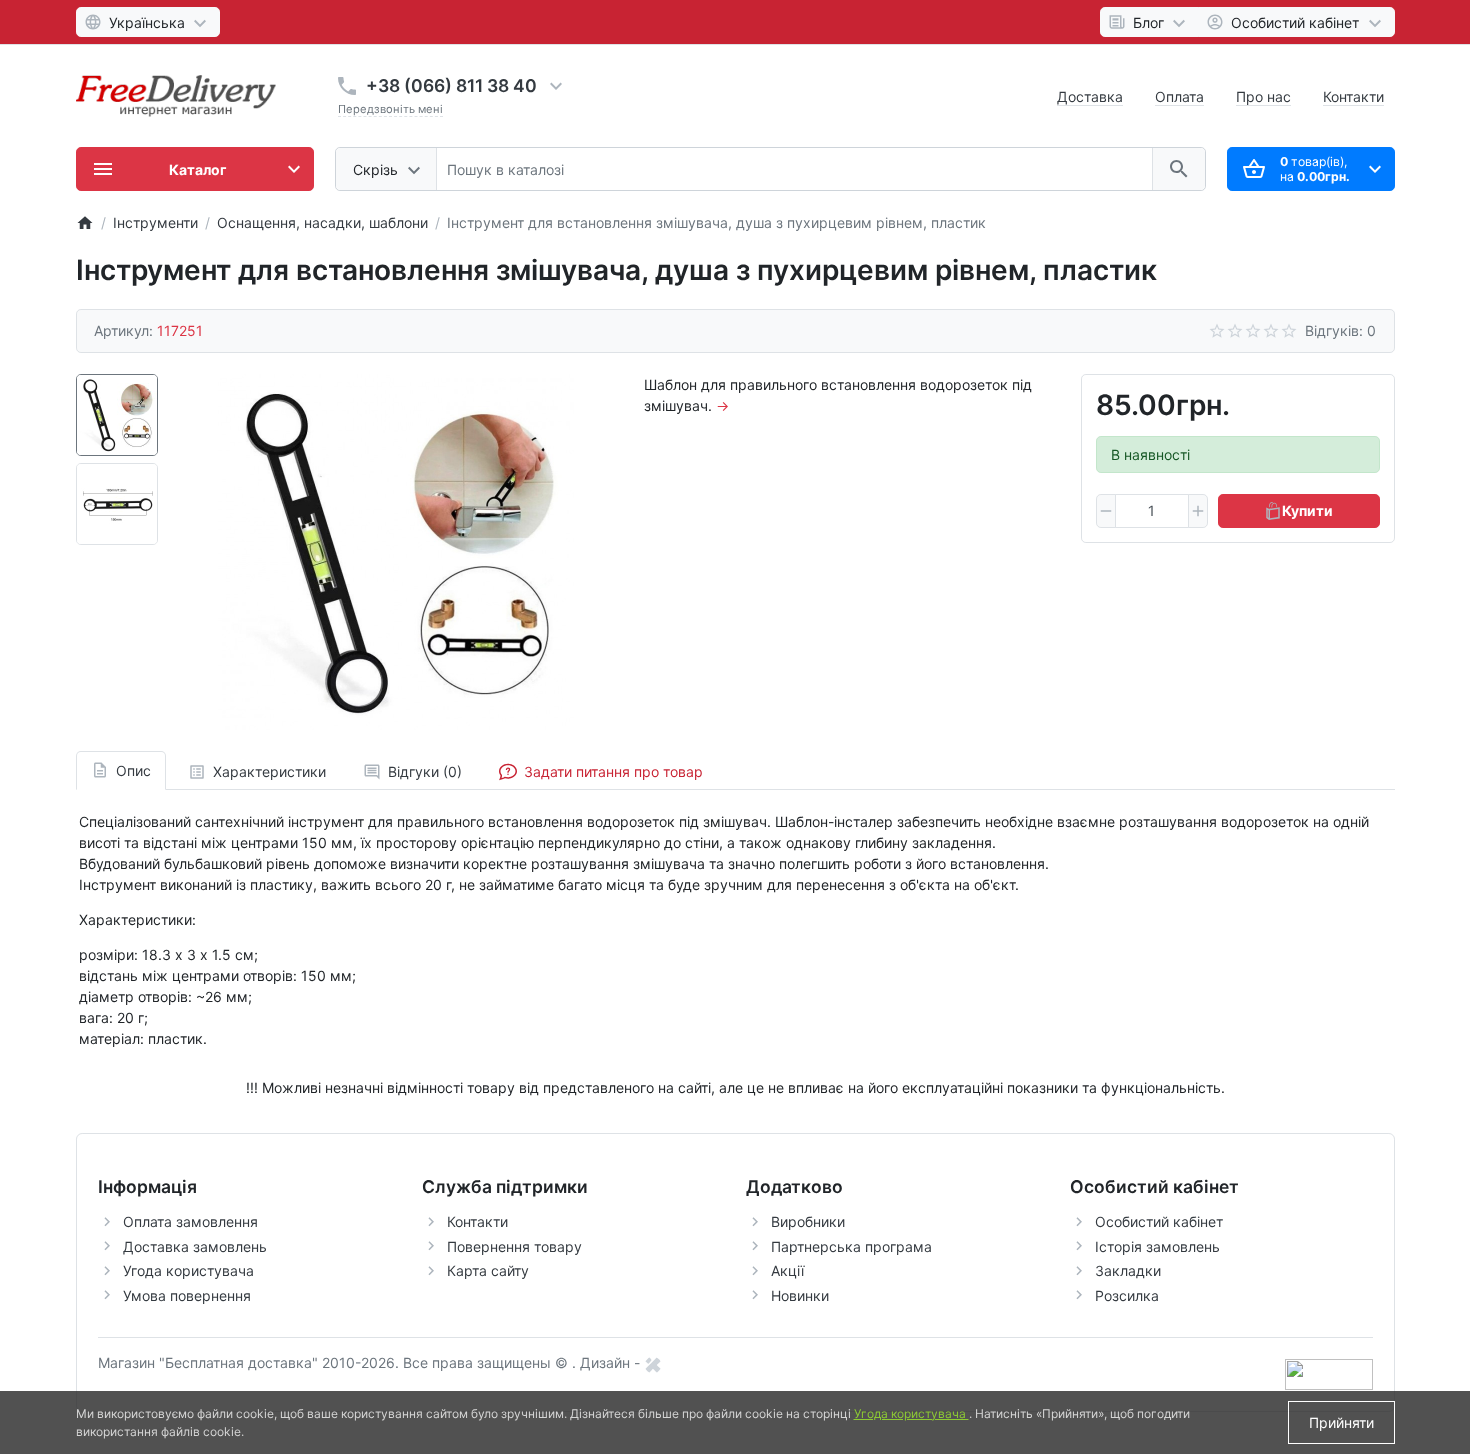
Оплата (1179, 96)
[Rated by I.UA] (1329, 1373)
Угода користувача (188, 1270)
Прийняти (1341, 1422)
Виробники (808, 1221)
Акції (787, 1270)
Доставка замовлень (195, 1246)
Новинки (800, 1295)
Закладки (1128, 1270)
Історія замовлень (1157, 1246)
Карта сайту (488, 1270)
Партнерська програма (851, 1246)
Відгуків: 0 (1340, 330)
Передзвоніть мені (390, 109)
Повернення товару (514, 1246)
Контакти (1353, 96)
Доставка (1090, 96)
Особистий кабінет (1159, 1221)
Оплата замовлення (190, 1221)
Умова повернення (187, 1295)
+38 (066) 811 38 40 (451, 85)
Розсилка (1127, 1295)
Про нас (1263, 96)
